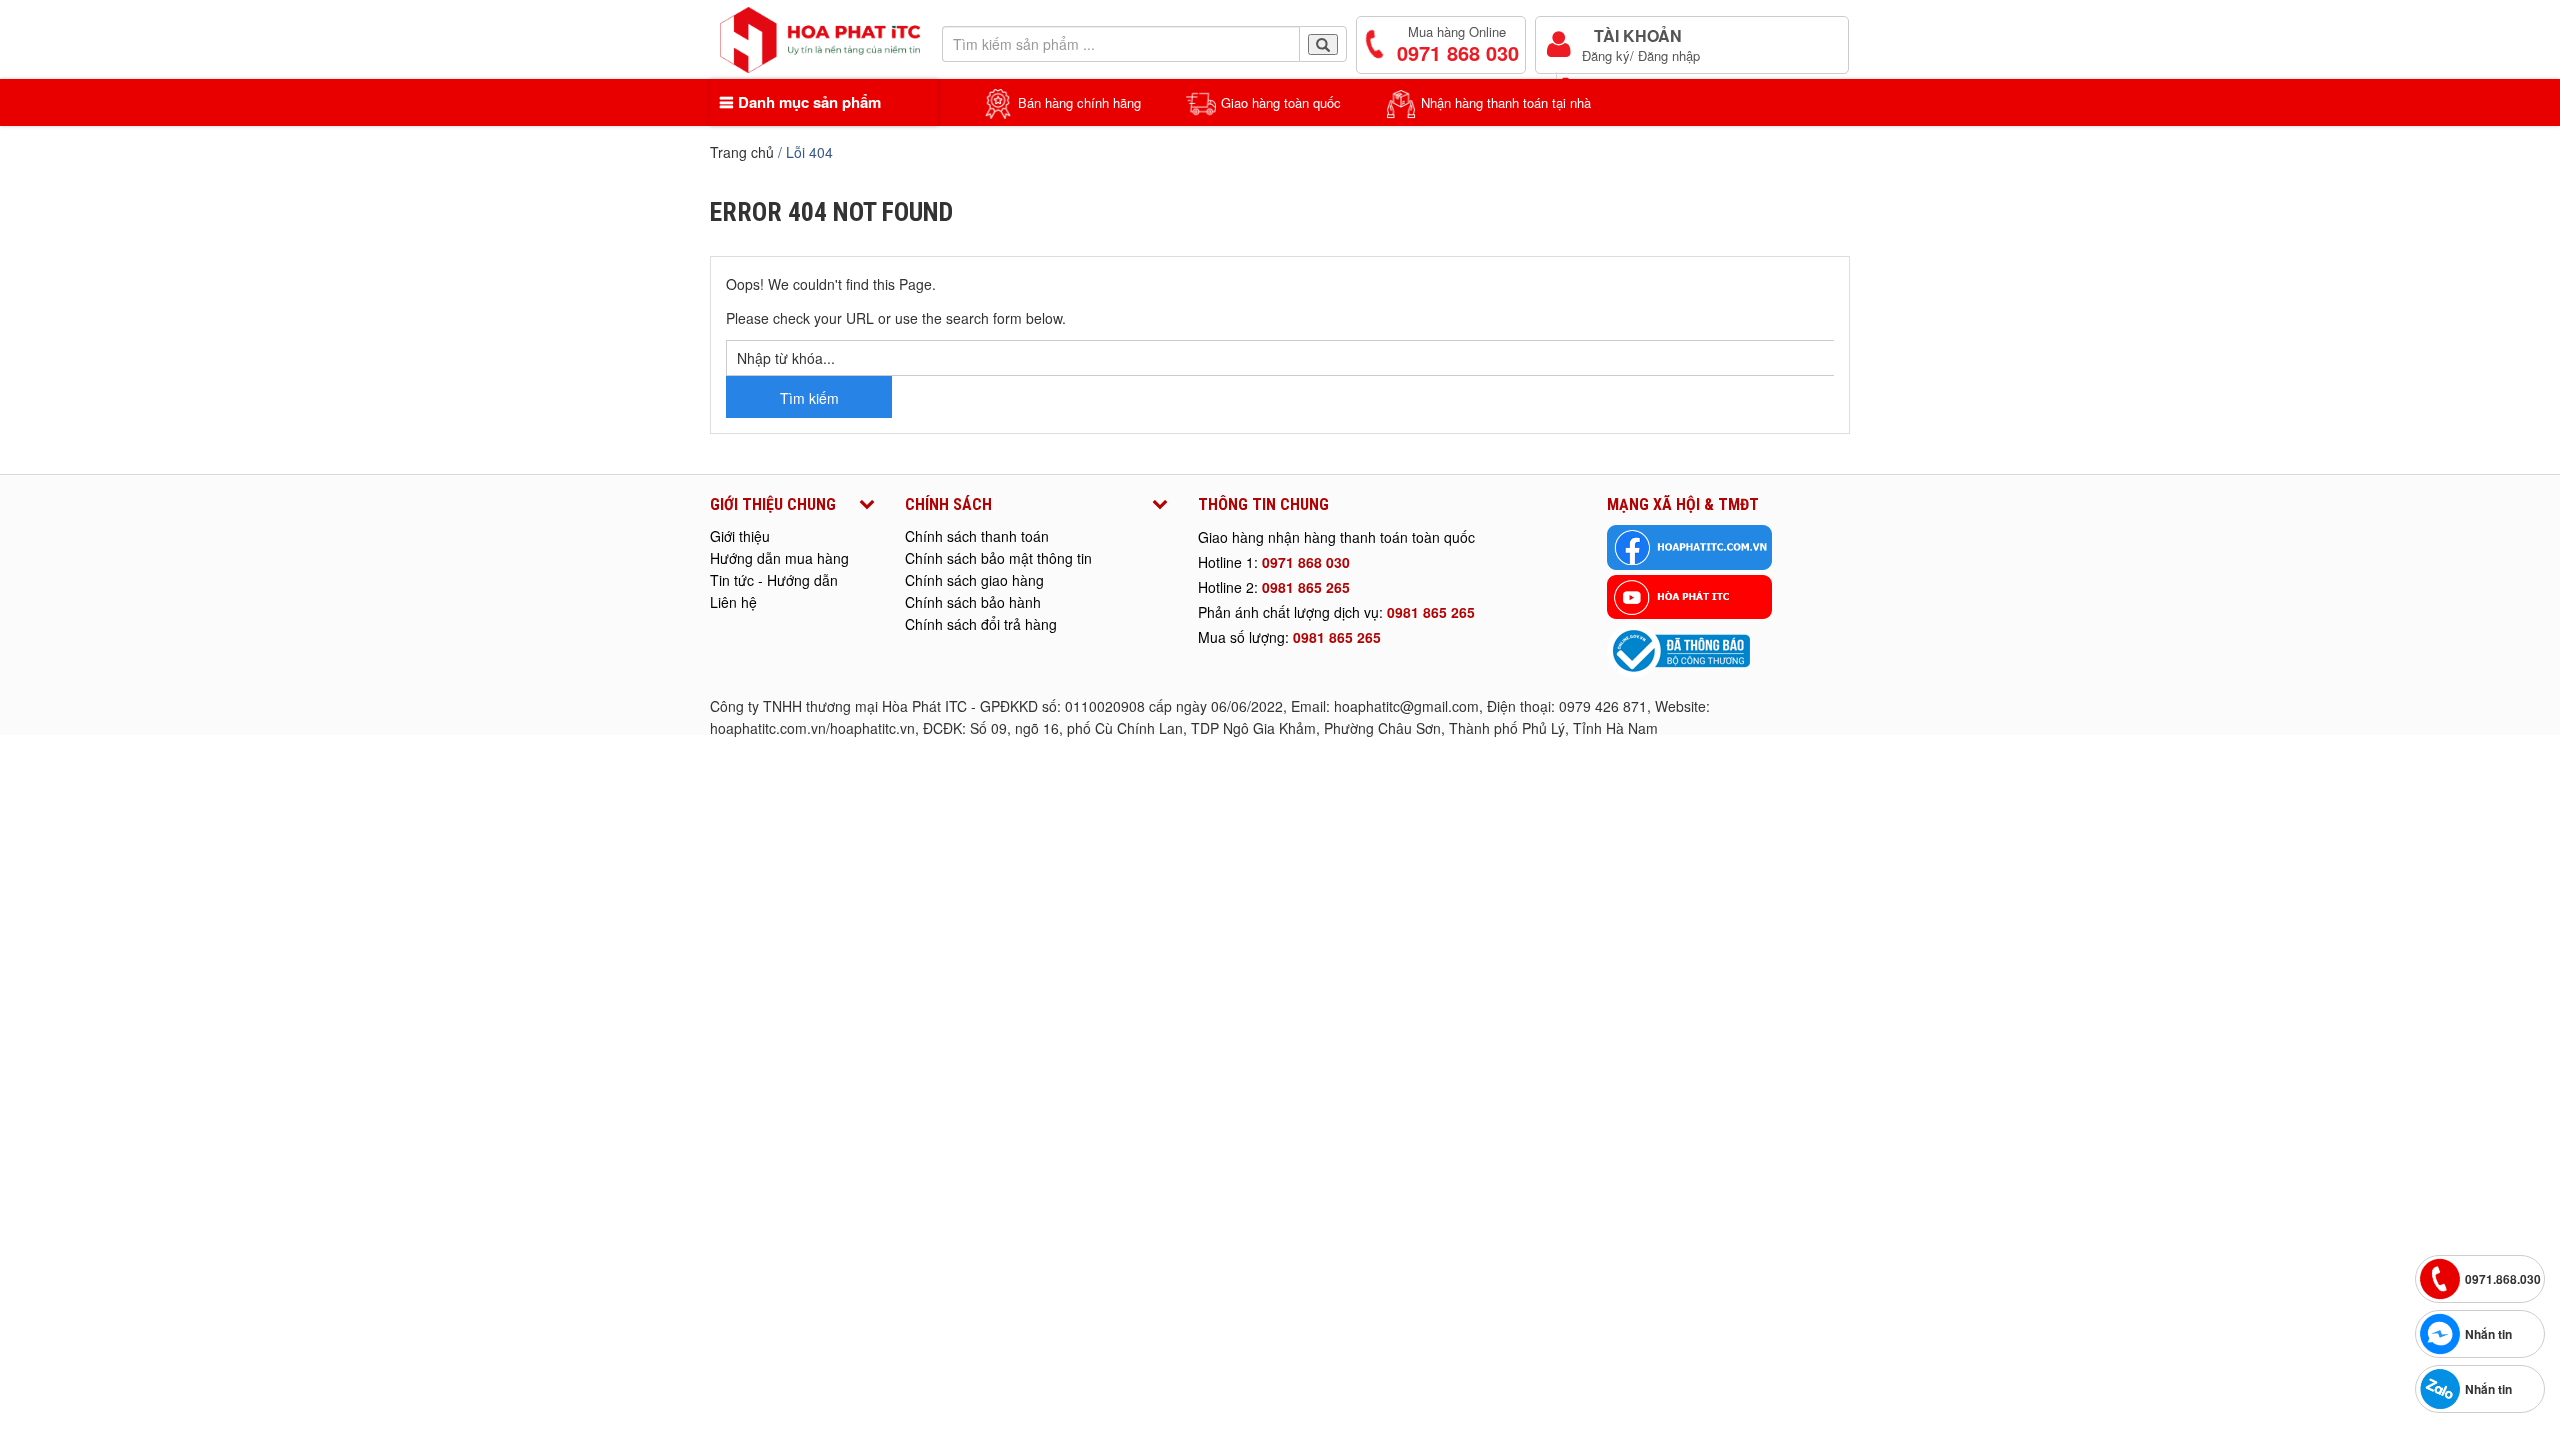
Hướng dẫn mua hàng (779, 558)
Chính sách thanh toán (977, 536)
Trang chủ (742, 152)
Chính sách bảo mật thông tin (998, 558)
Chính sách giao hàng (974, 580)
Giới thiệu (740, 536)
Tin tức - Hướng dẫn (774, 580)
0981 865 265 (1306, 587)
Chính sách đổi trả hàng (981, 624)
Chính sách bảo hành (973, 602)
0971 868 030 (1306, 562)
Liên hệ (733, 602)
